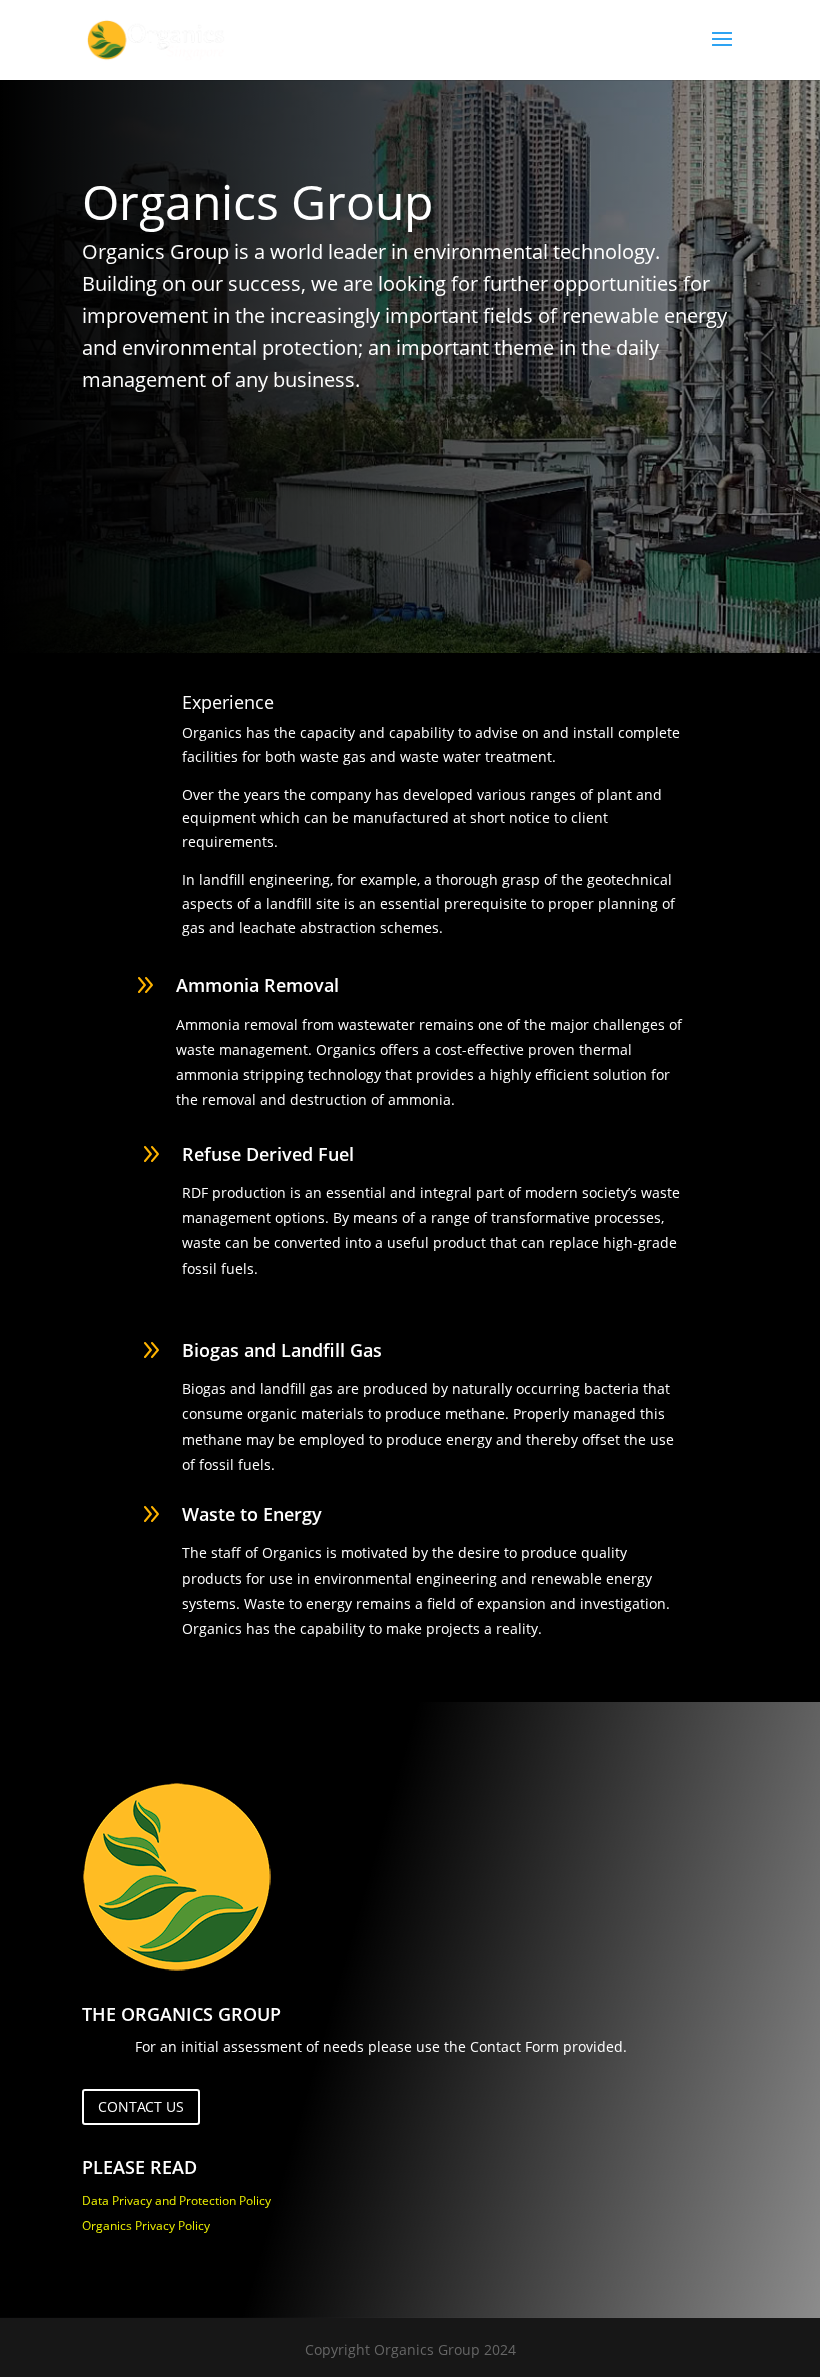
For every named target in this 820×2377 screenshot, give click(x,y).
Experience (228, 702)
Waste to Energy (252, 1514)
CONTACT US (141, 2106)
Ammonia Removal (257, 985)
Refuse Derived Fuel (268, 1154)
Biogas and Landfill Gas (282, 1350)
